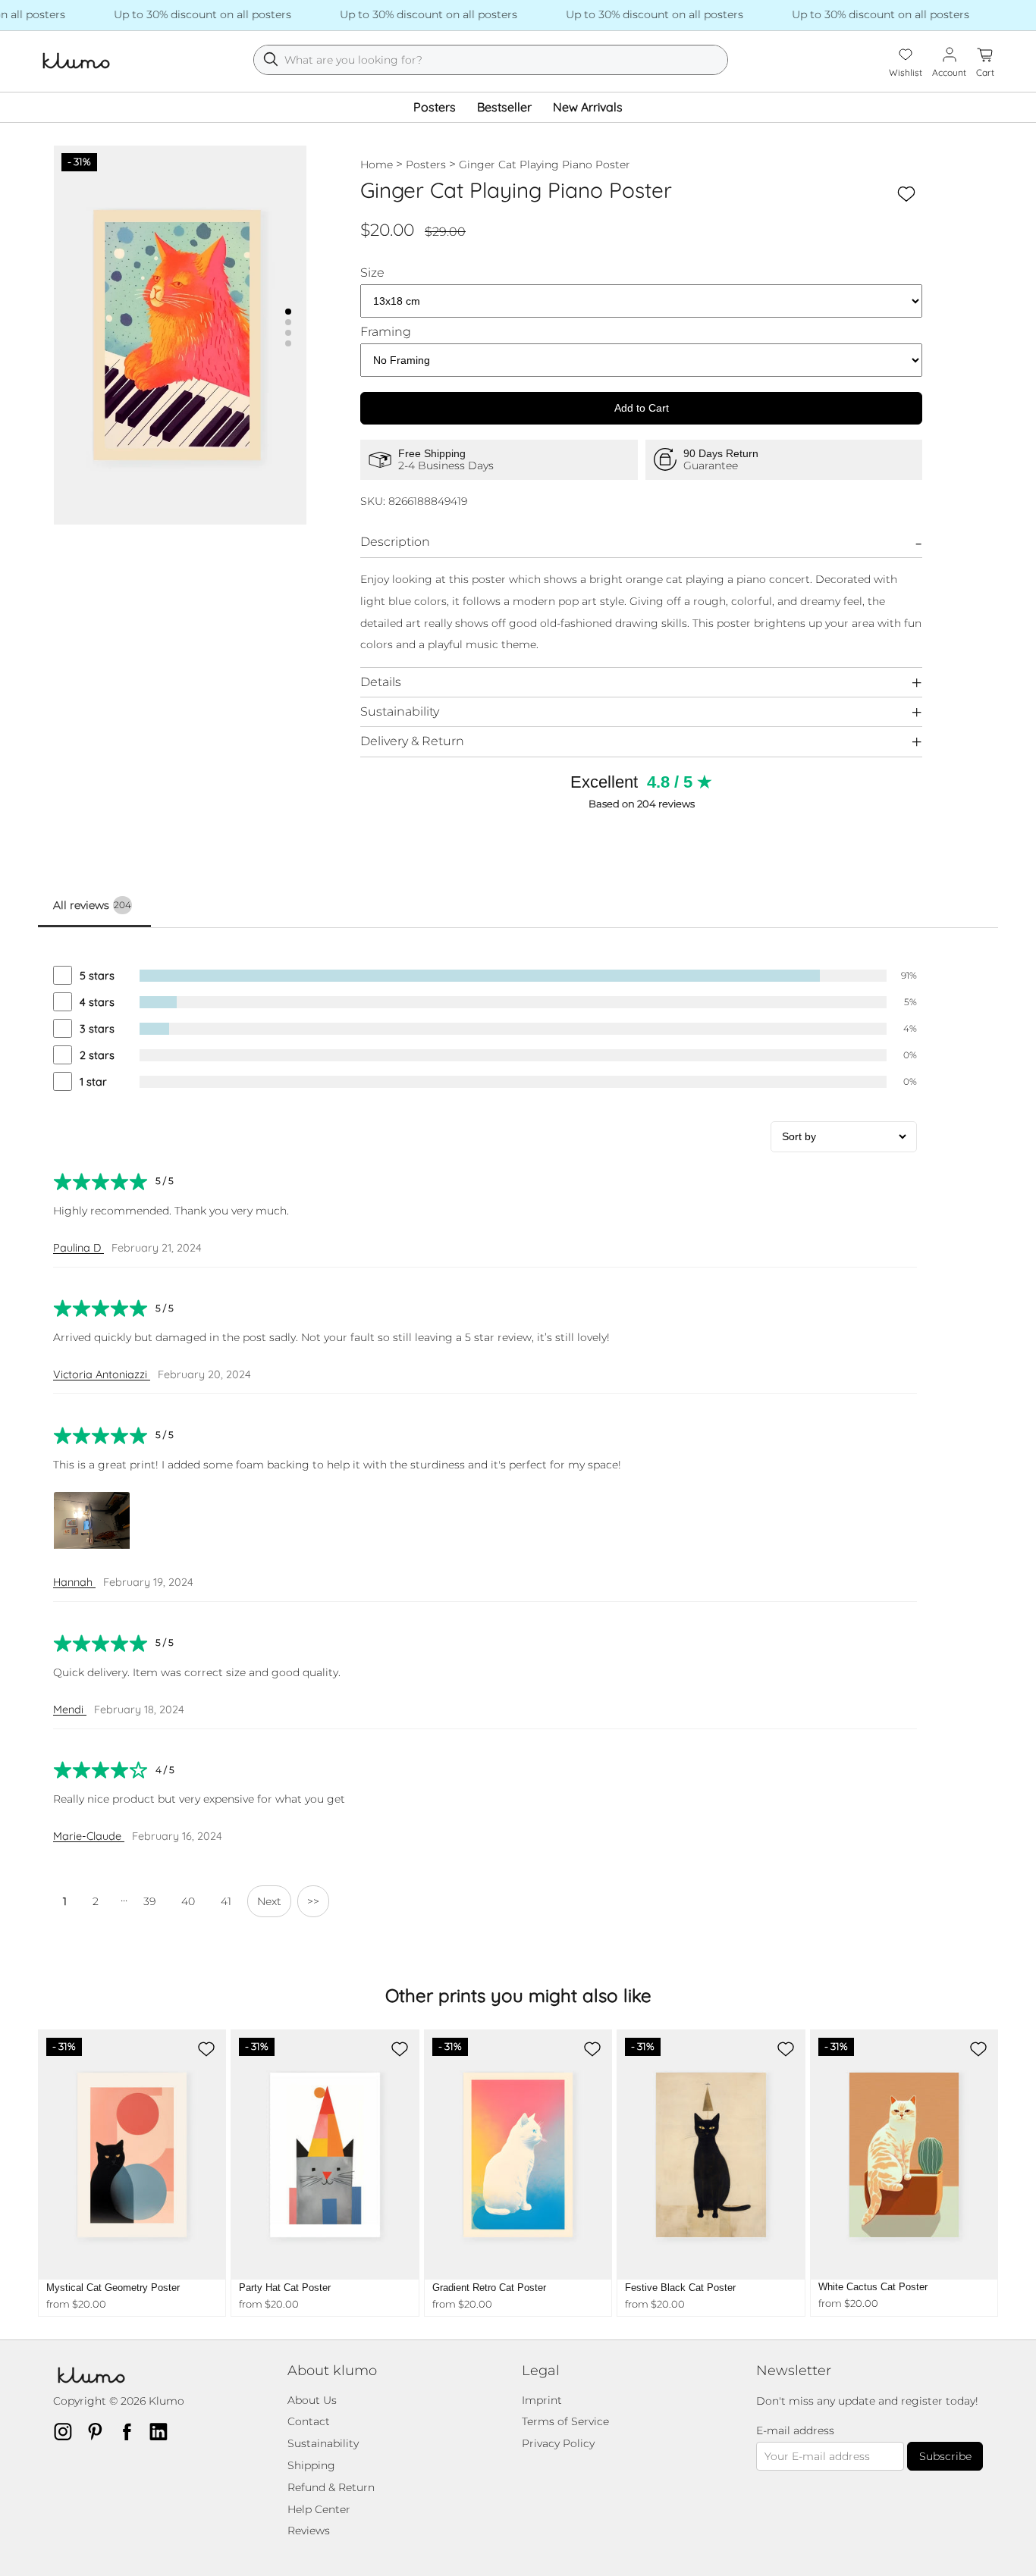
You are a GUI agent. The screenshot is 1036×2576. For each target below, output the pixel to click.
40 (188, 1901)
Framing (386, 332)
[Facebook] (131, 2431)
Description (395, 542)
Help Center (319, 2509)
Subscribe (945, 2456)
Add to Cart (642, 408)
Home (377, 165)
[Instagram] (67, 2431)
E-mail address (795, 2431)
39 (149, 1901)
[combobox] (491, 60)
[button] (288, 312)
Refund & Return (331, 2487)
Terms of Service (565, 2421)
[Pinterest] (99, 2431)
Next (269, 1901)
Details (381, 682)
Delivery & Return (412, 741)
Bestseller (504, 107)
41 (226, 1901)
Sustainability (400, 711)
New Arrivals (588, 107)
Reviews (309, 2531)
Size (372, 273)
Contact (309, 2421)
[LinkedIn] (163, 2431)
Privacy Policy (558, 2443)
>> (313, 1901)
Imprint (542, 2400)
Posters (435, 107)
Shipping (311, 2465)
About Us (312, 2400)
